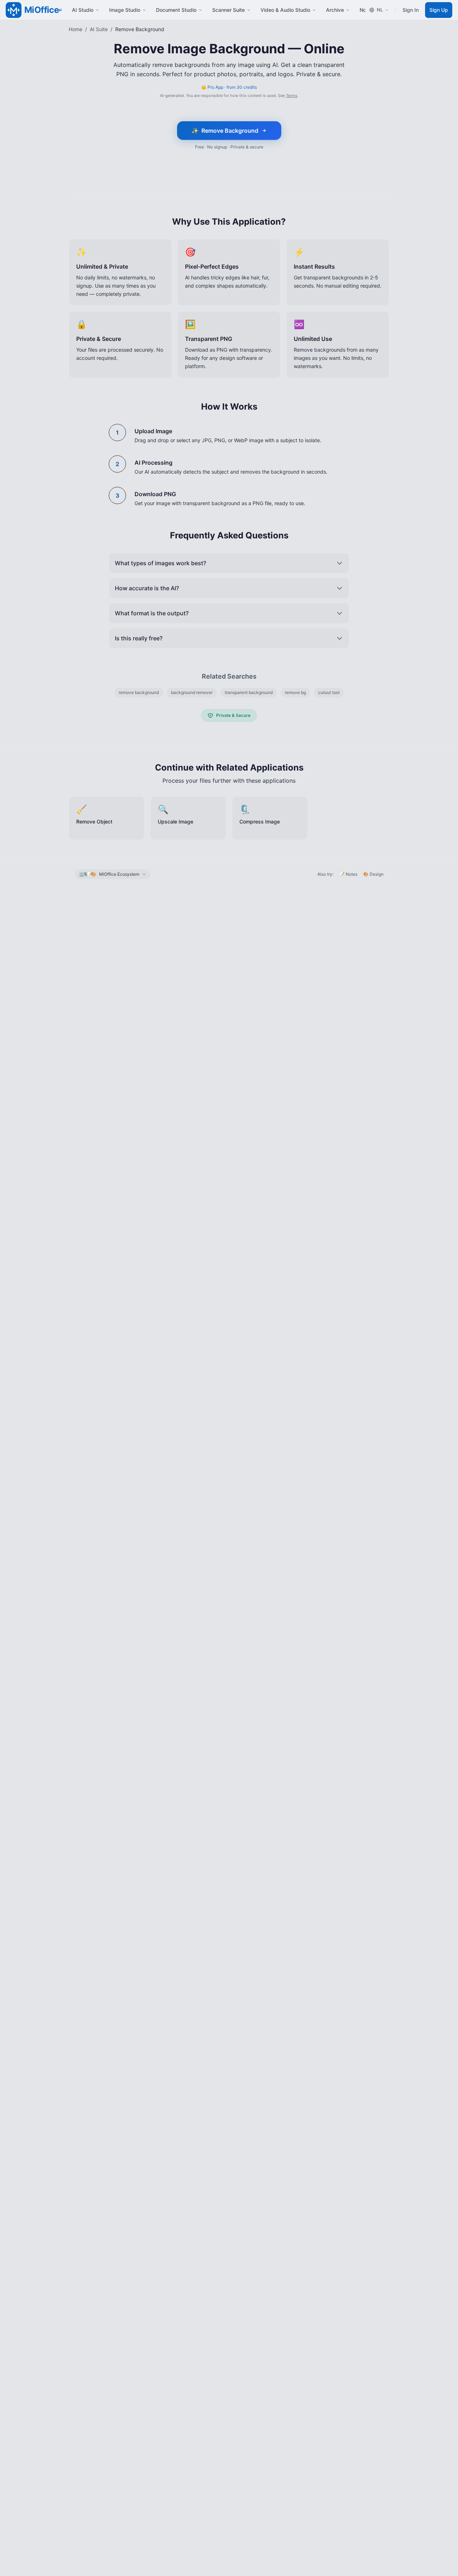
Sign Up (439, 10)
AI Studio (83, 10)
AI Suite (99, 29)
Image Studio (125, 10)
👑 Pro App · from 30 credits (229, 87)
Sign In (411, 10)
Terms (292, 96)
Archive (335, 10)
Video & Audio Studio (285, 10)
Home (75, 29)
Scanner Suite (228, 10)
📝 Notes (348, 874)
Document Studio (176, 10)
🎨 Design (373, 874)
